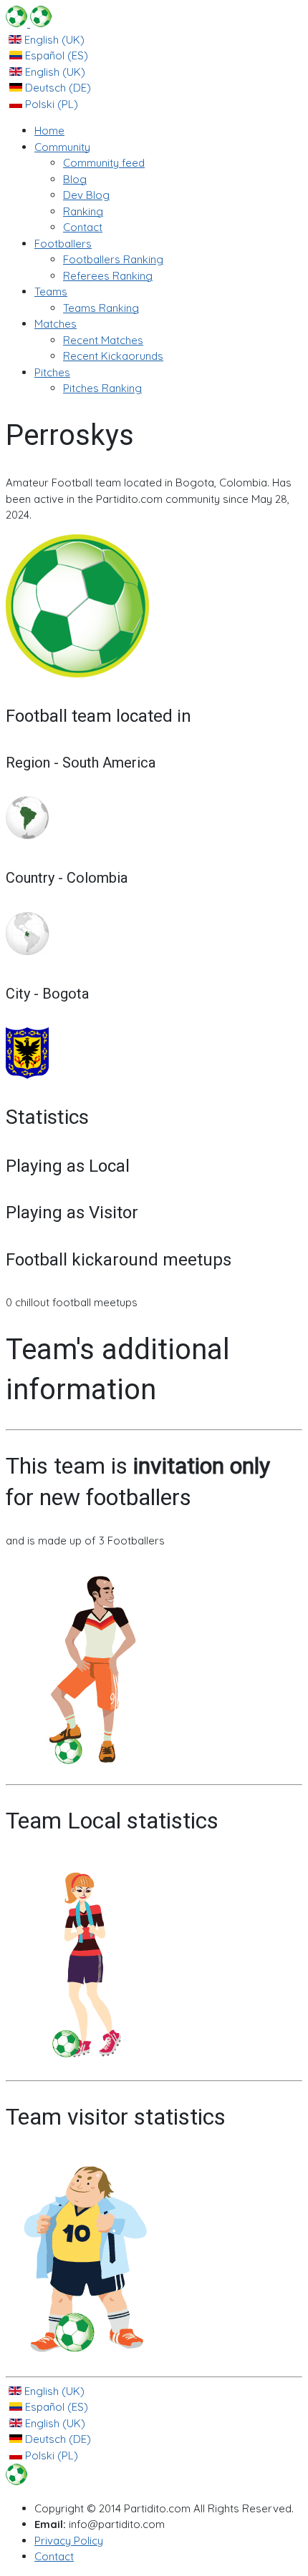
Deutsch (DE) (57, 88)
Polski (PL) (50, 104)
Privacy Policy (69, 2541)
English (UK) (53, 40)
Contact (54, 2556)
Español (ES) (55, 55)
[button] (62, 147)
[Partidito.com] (29, 23)
